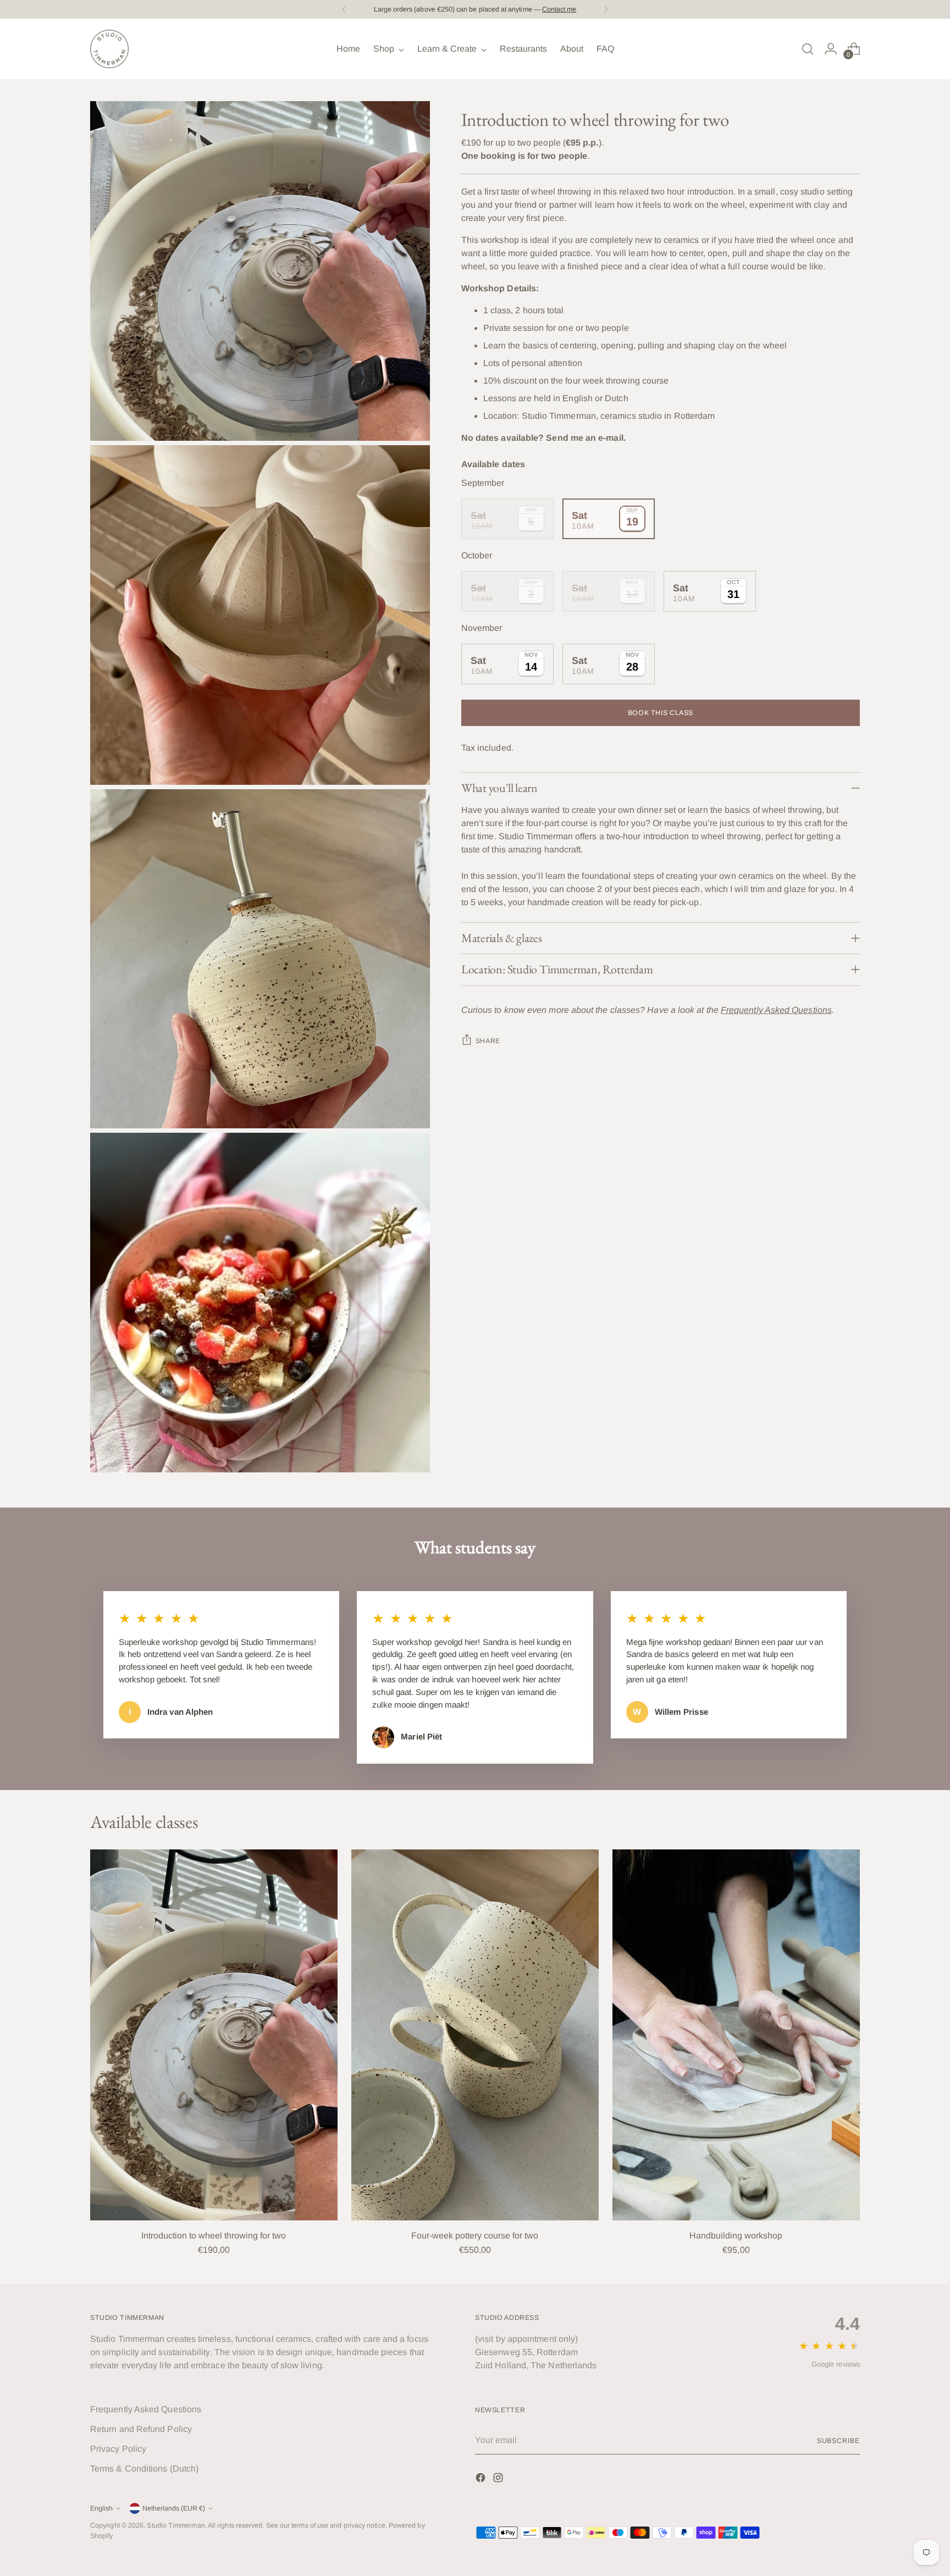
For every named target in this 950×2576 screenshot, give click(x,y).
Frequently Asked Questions (146, 2409)
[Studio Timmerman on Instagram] (499, 2480)
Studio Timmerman (176, 2525)
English (101, 2508)
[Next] (606, 9)
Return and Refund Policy (141, 2429)
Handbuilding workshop (736, 2236)
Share (488, 1041)
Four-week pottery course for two (475, 2236)
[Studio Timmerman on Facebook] (482, 2480)
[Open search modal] (808, 49)
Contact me (559, 9)
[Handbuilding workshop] (736, 2035)
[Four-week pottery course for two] (475, 2035)
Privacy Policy (118, 2449)
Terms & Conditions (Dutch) (144, 2469)
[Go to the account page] (831, 49)
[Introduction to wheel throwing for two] (214, 2035)
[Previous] (344, 9)
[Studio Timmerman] (109, 49)
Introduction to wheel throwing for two (214, 2236)
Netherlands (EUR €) (174, 2508)
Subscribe (838, 2441)
